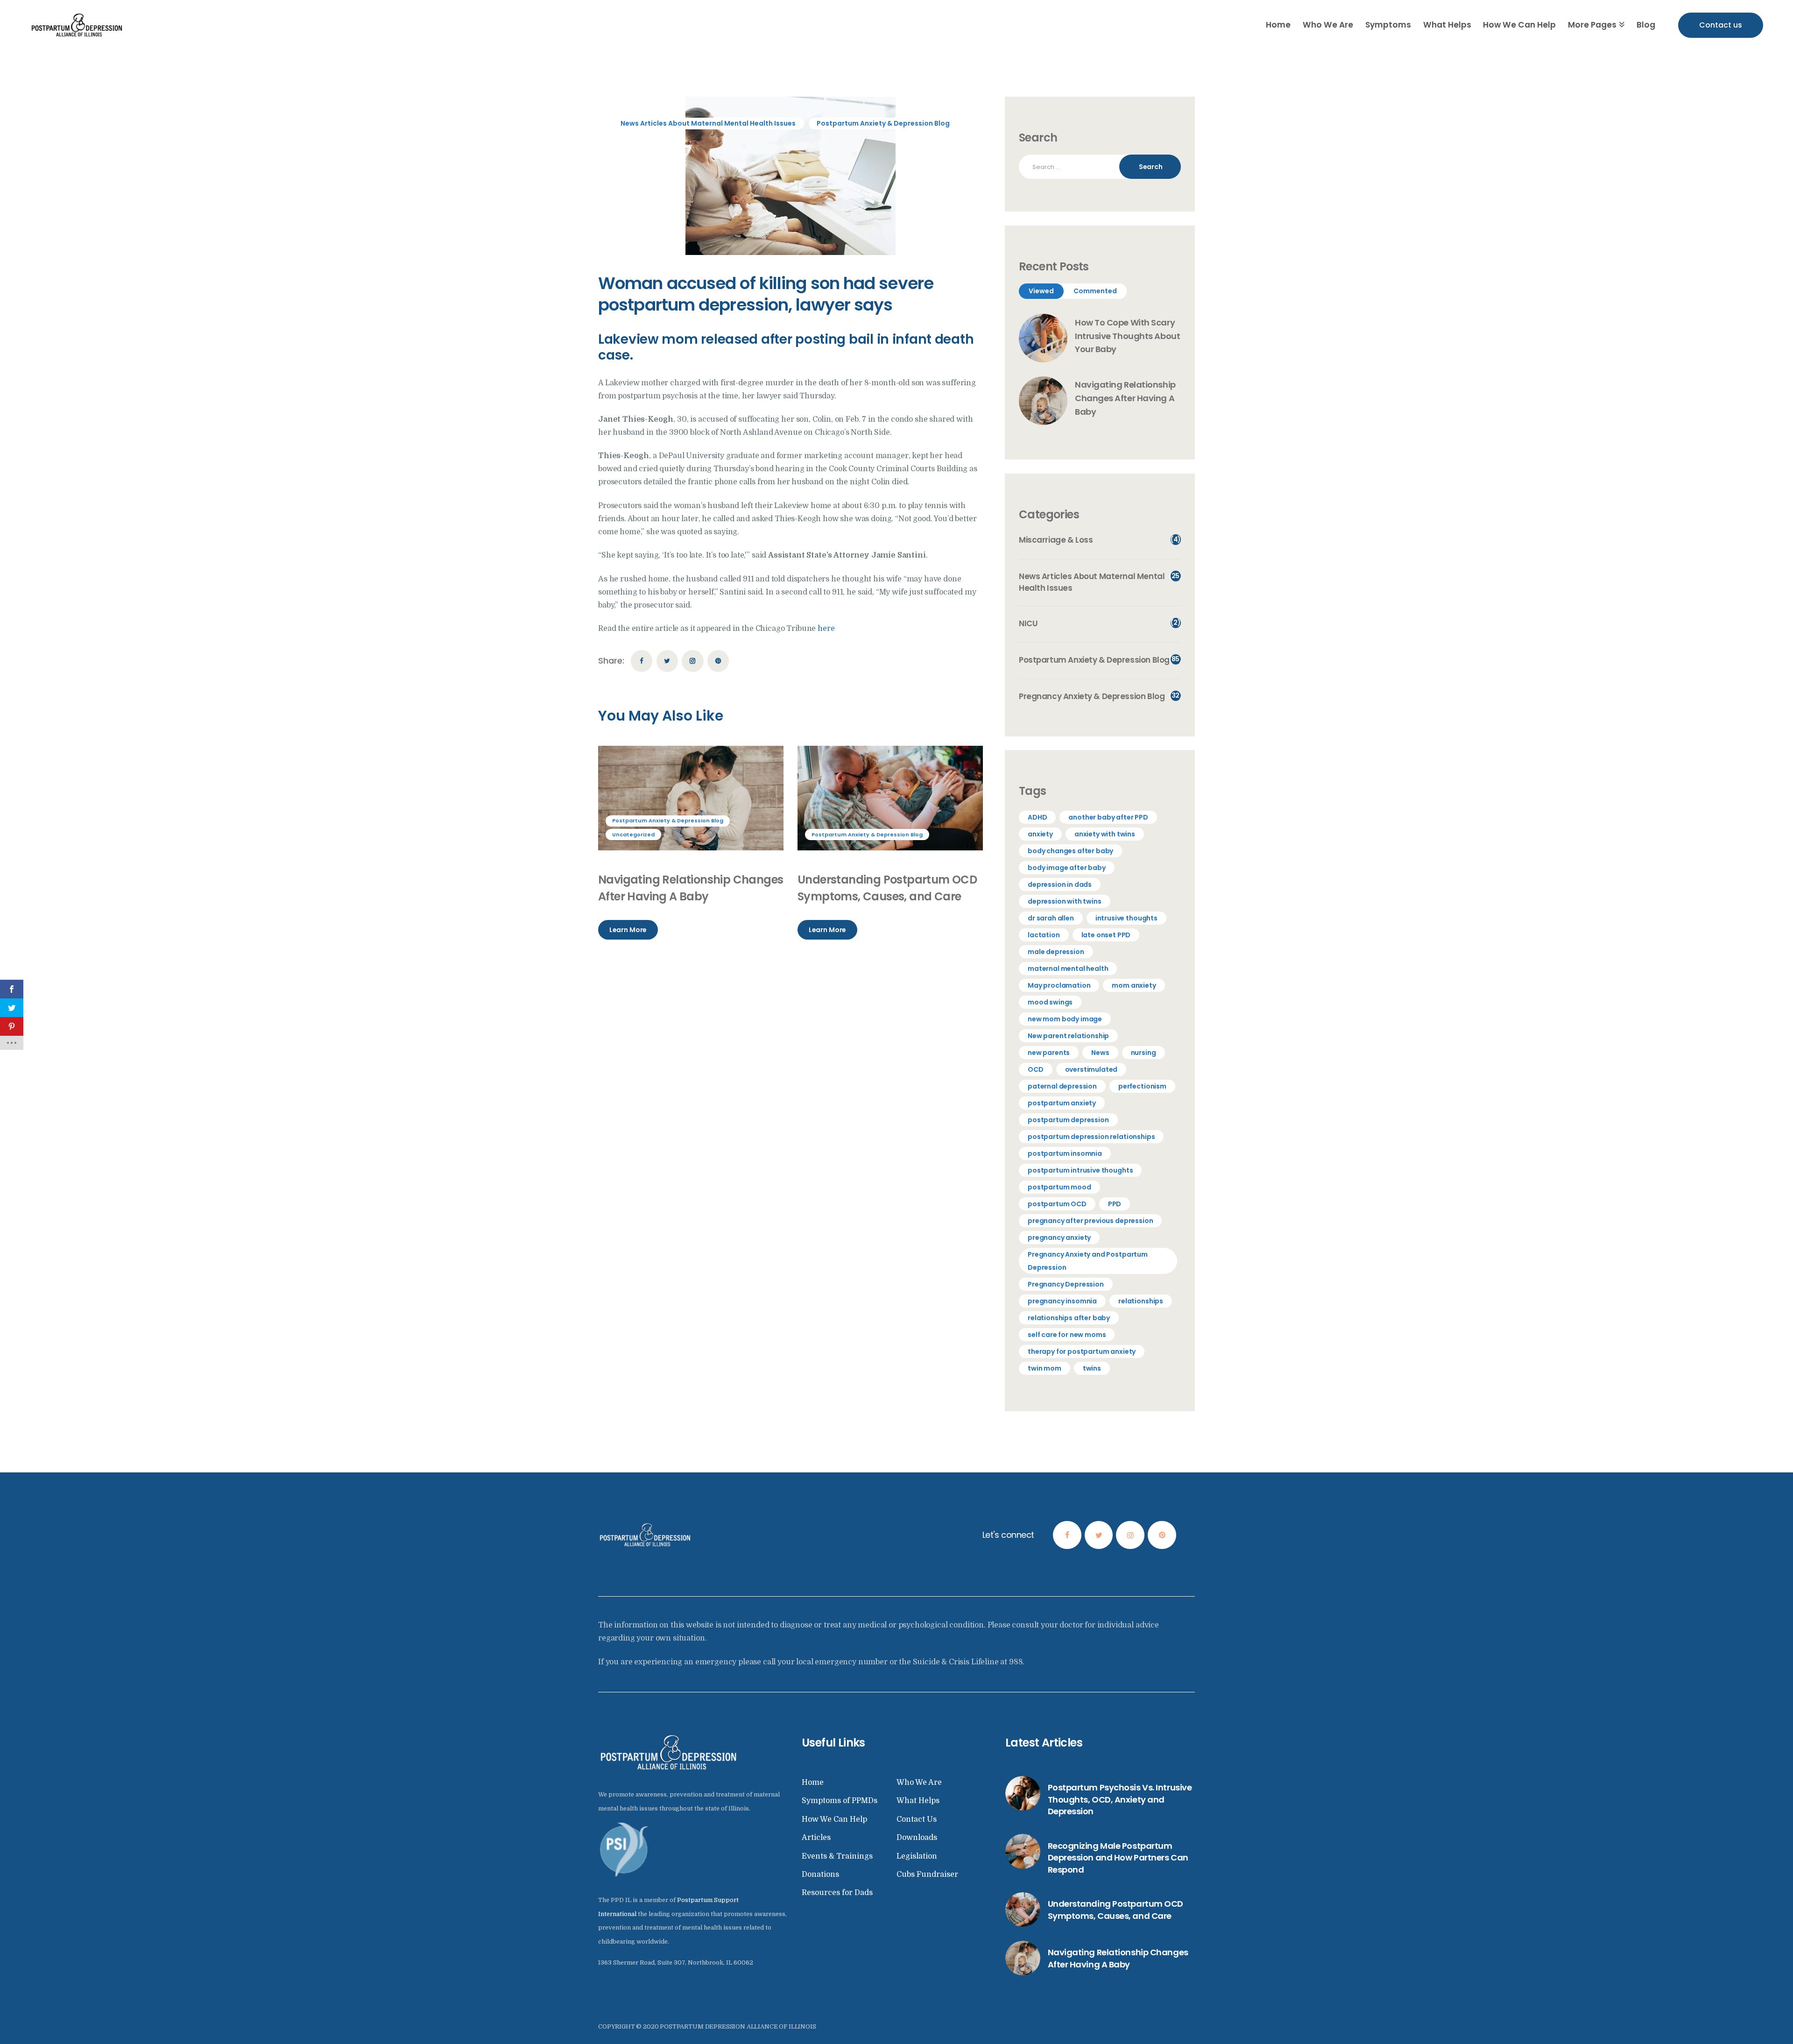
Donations (820, 1874)
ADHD (1037, 817)
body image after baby (1067, 868)
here (826, 629)
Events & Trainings (837, 1856)
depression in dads (1060, 884)
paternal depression (1062, 1086)
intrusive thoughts (1126, 918)
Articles (816, 1838)
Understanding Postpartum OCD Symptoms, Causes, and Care (887, 888)
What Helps (918, 1801)
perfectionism (1142, 1086)
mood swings (1050, 1002)
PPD (1115, 1204)
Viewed (1041, 291)
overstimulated (1091, 1069)
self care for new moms (1067, 1335)
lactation (1044, 935)
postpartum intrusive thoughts (1080, 1170)
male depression (1056, 952)
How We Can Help (834, 1819)
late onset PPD (1106, 935)
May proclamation (1059, 985)
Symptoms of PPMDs (840, 1801)
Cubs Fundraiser (927, 1874)
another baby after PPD (1108, 817)
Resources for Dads (837, 1893)
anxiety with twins (1105, 834)
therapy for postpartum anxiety (1082, 1351)
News (1100, 1053)
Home (813, 1782)
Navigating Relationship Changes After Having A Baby (691, 888)
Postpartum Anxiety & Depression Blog (883, 123)
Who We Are (919, 1782)
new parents (1049, 1053)
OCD (1036, 1069)
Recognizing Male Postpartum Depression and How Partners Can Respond (1118, 1858)
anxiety (1040, 834)
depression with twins (1065, 901)
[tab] (1041, 291)
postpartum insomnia (1065, 1153)
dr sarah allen (1051, 918)
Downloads (917, 1838)
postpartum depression (1068, 1120)
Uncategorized (633, 835)
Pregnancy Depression (1066, 1284)
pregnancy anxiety (1059, 1238)
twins (1092, 1368)
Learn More (628, 930)
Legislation (917, 1856)
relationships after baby (1069, 1318)
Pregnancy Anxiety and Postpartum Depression (1088, 1261)
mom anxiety (1134, 985)
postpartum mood (1059, 1187)
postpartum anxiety (1062, 1103)
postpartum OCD (1057, 1204)
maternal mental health (1068, 969)
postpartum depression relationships (1091, 1137)
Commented (1095, 291)
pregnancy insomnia (1062, 1301)
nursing (1144, 1053)
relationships (1141, 1301)
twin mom (1045, 1368)
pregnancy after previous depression (1090, 1221)
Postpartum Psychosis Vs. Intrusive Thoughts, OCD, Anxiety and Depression (1120, 1799)
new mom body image (1065, 1019)
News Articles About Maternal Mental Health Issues (708, 123)
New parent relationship (1068, 1036)
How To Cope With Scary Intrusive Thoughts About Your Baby (1127, 336)
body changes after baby (1070, 851)
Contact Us (917, 1819)
